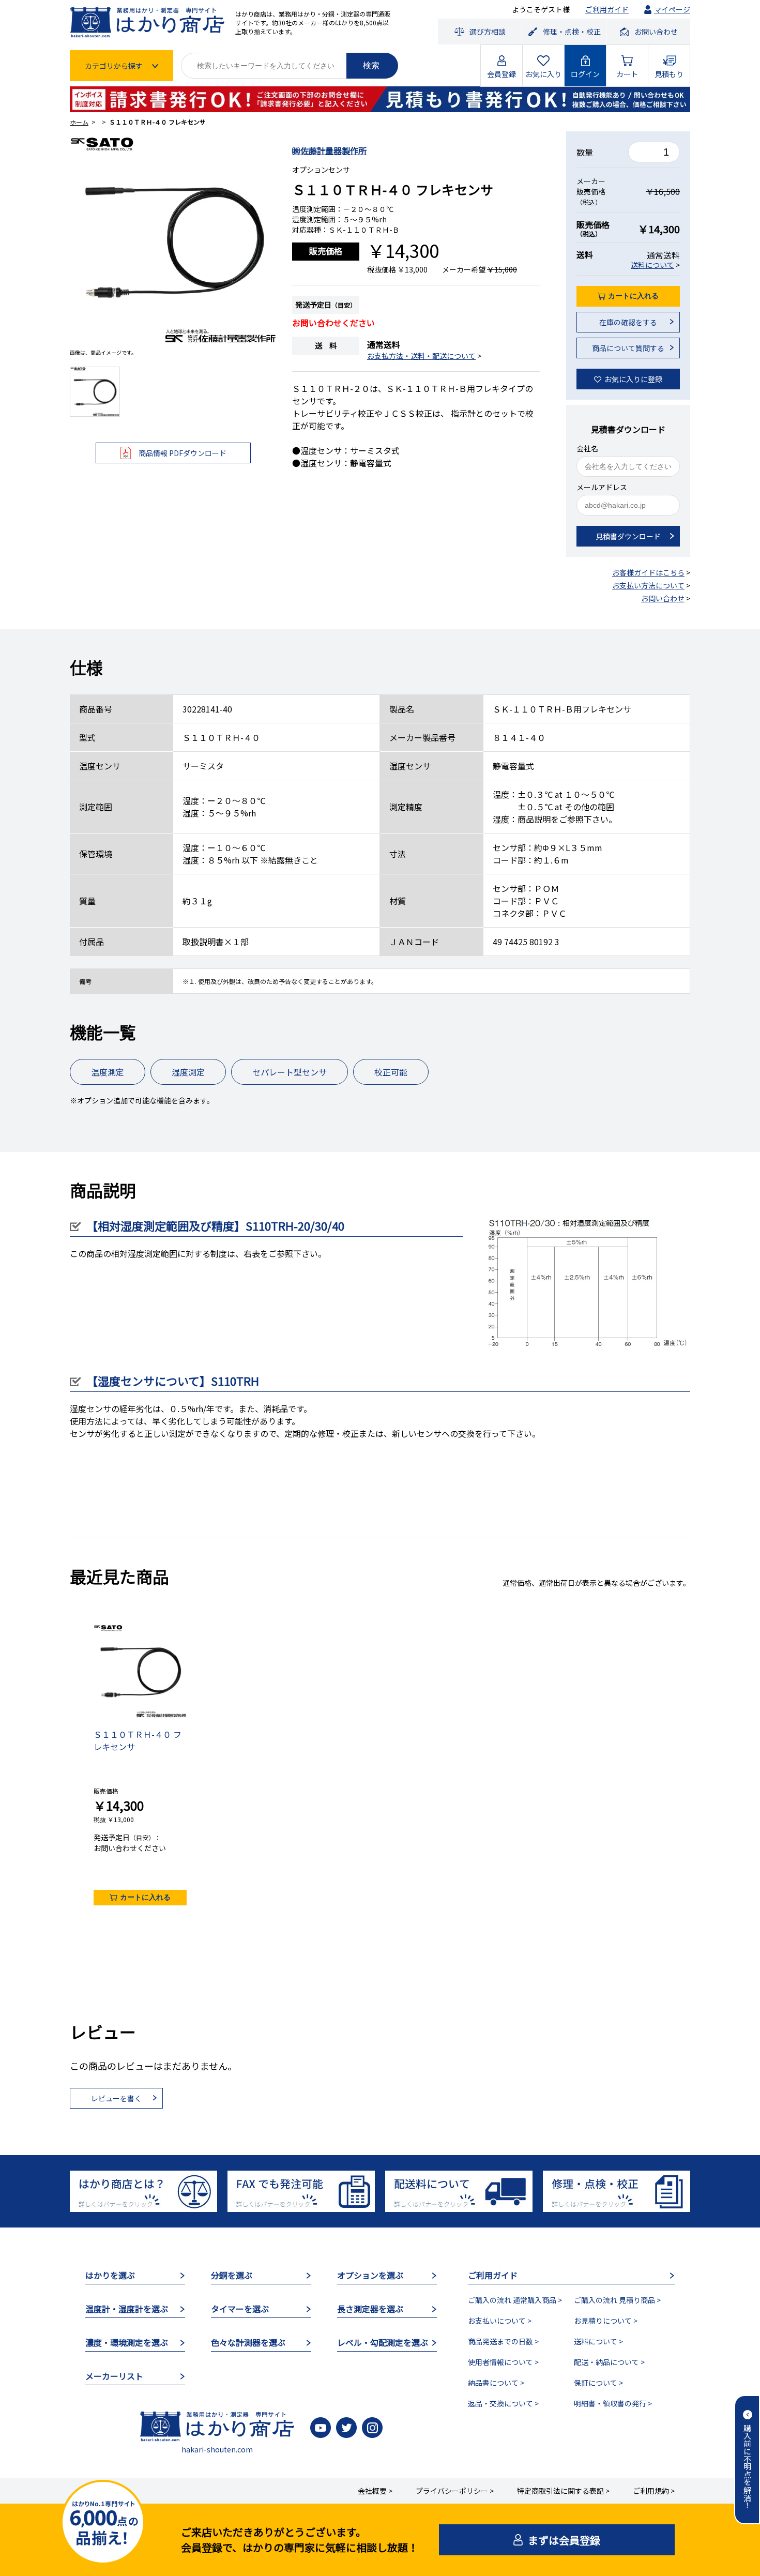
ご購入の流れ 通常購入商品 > (515, 2300)
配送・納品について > (609, 2362)
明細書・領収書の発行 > (613, 2403)
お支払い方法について (648, 585)
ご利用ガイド (607, 9)
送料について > (598, 2341)
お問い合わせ (663, 598)
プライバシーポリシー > (455, 2491)
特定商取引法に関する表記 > (563, 2491)
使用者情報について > (503, 2362)
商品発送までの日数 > (503, 2341)
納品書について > (496, 2383)
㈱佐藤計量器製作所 (329, 150)
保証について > (598, 2383)
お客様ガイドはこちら (648, 572)
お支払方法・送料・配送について (421, 356)
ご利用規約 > (654, 2491)
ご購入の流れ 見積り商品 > (617, 2300)
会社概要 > (375, 2491)
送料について (652, 265)
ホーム (79, 122)
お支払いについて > (500, 2321)
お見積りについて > (606, 2321)
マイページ (672, 9)
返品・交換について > (503, 2403)
